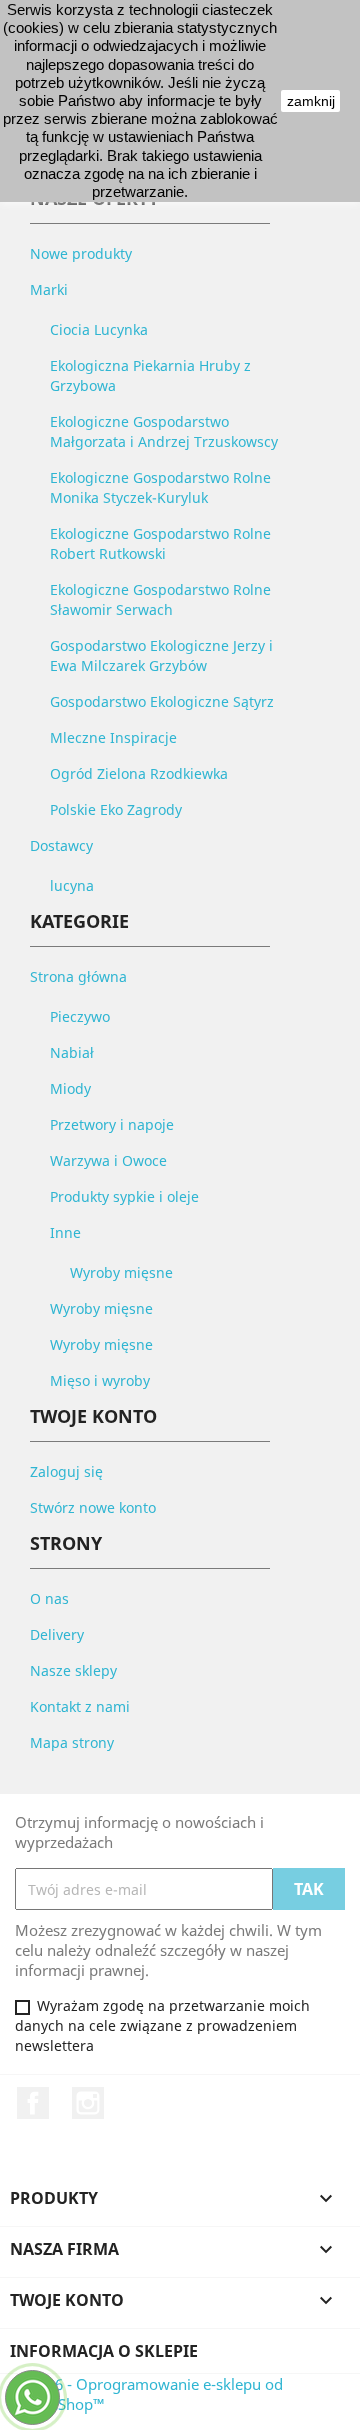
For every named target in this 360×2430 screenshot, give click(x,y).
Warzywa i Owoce (108, 1160)
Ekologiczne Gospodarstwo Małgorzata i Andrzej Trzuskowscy (164, 431)
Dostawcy (61, 845)
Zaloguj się (66, 1471)
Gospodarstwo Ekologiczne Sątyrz (162, 701)
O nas (49, 1598)
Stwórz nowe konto (93, 1507)
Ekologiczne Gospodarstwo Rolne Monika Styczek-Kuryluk (160, 487)
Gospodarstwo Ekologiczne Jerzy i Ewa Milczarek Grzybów (161, 655)
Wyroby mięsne (121, 1272)
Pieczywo (80, 1016)
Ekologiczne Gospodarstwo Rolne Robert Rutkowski (160, 543)
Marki (49, 289)
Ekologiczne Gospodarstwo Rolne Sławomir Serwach (160, 599)
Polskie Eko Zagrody (116, 809)
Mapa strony (72, 1742)
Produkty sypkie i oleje (124, 1196)
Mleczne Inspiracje (113, 737)
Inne (65, 1232)
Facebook (33, 2103)
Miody (70, 1088)
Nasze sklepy (73, 1670)
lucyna (72, 885)
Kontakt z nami (80, 1706)
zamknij (311, 101)
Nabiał (72, 1052)
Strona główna (78, 976)
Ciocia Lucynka (99, 329)
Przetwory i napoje (112, 1124)
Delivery (57, 1634)
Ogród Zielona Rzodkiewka (139, 773)
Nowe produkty (81, 253)
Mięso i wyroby (100, 1380)
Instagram (88, 2103)
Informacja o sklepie (104, 2351)
